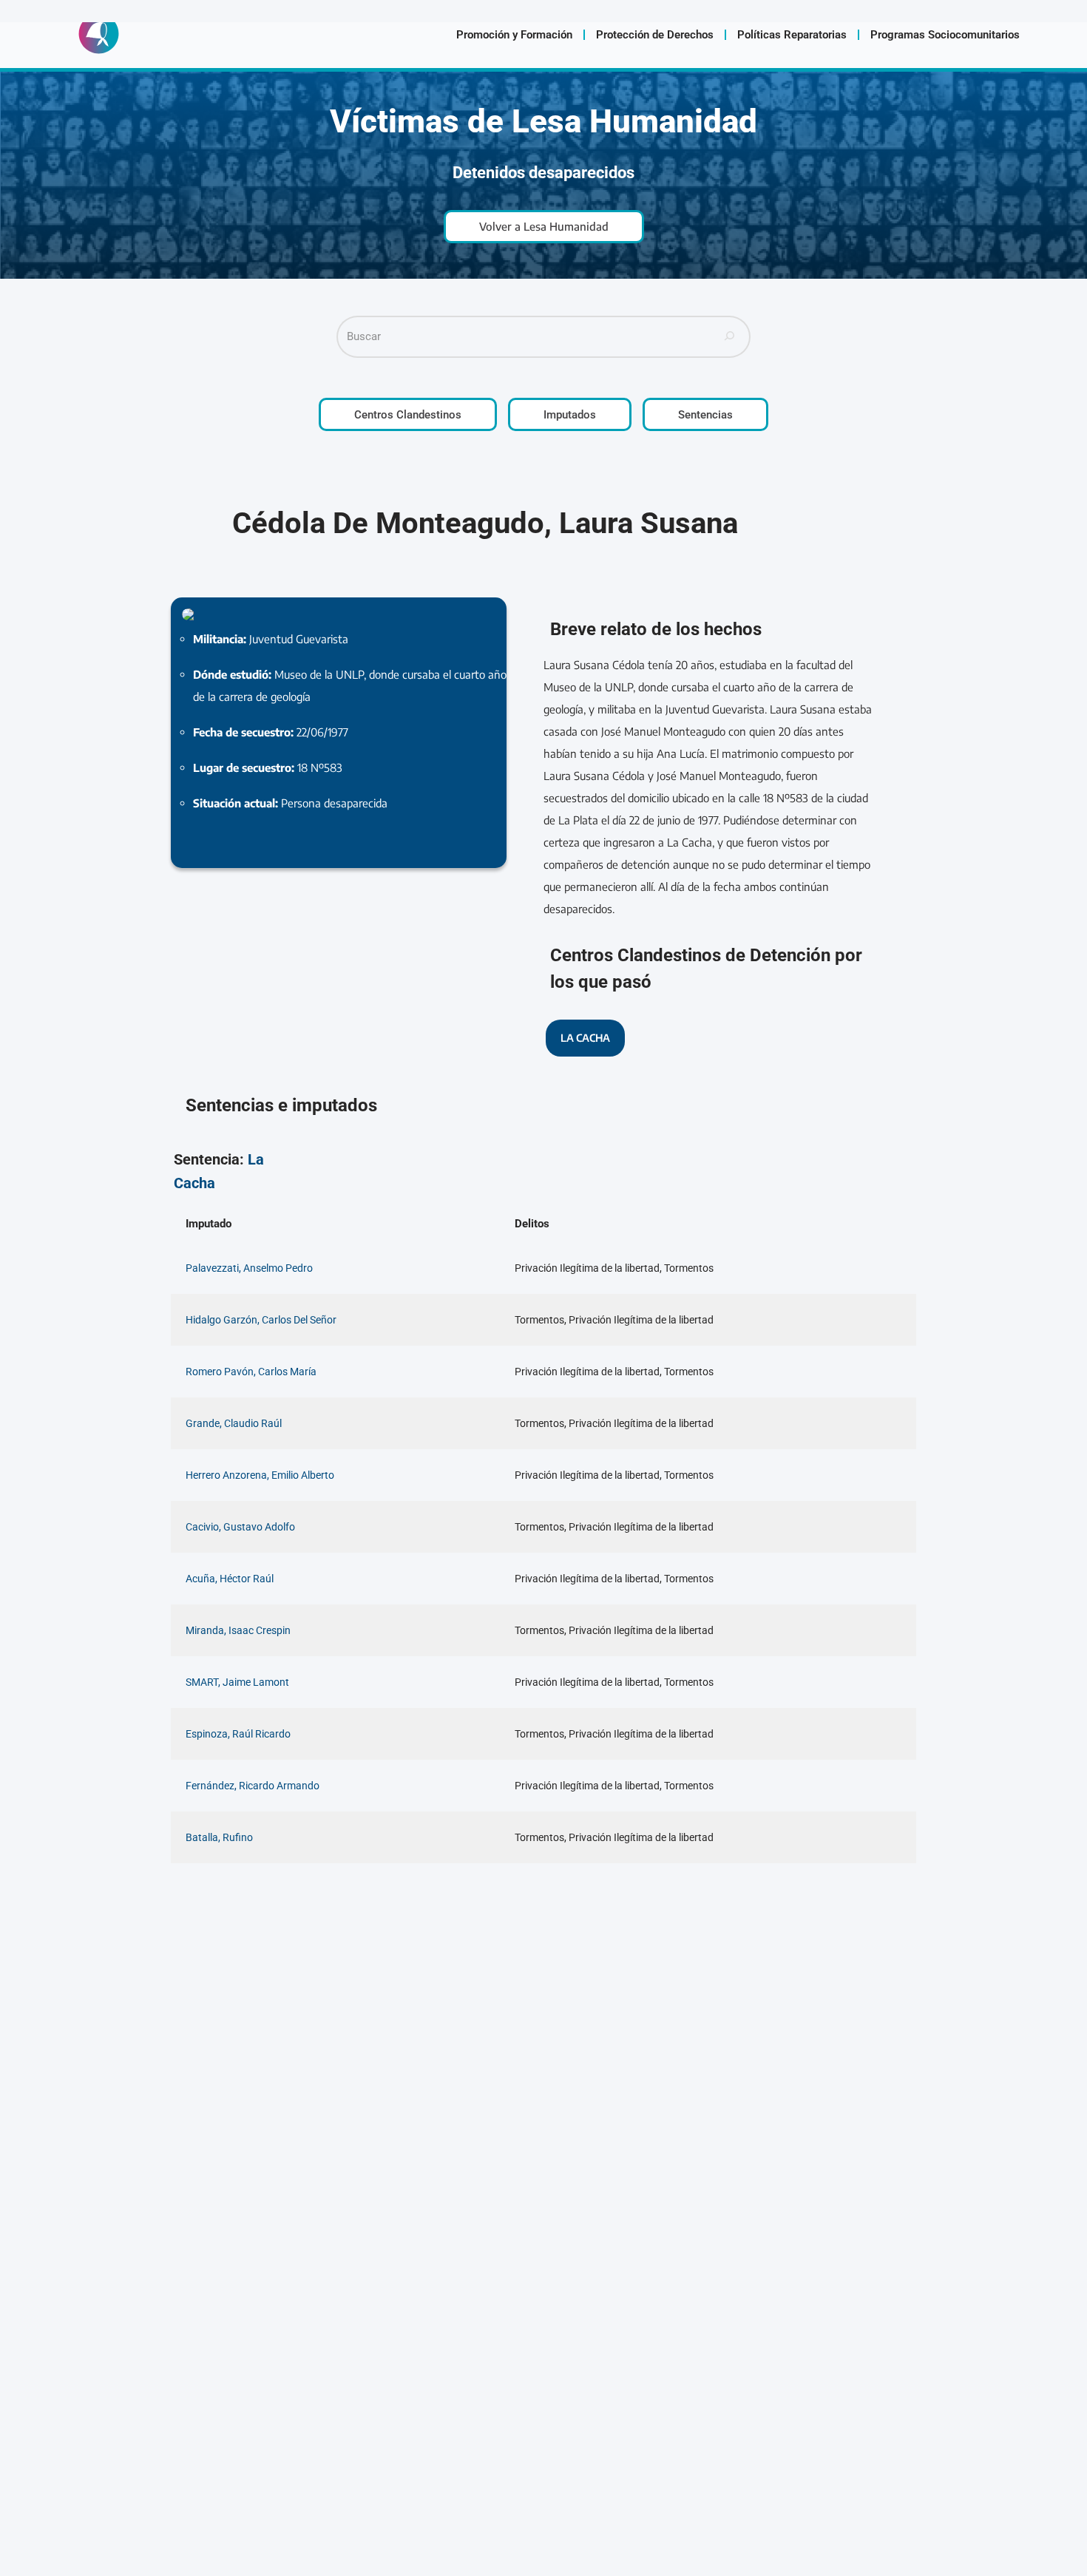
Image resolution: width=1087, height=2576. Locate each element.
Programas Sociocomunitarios (945, 35)
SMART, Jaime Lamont (237, 1682)
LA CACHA (585, 1038)
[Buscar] (730, 337)
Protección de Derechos (655, 35)
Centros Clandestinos (408, 415)
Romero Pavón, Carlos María (251, 1372)
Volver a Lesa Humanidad (544, 226)
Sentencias (705, 415)
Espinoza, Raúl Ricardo (238, 1734)
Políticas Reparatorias (792, 35)
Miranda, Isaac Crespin (238, 1630)
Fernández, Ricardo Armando (253, 1786)
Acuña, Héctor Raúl (230, 1579)
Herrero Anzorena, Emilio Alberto (260, 1475)
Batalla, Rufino (219, 1837)
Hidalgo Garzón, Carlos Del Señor (261, 1320)
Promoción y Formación (514, 35)
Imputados (570, 415)
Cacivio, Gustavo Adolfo (240, 1527)
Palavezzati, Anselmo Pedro (249, 1268)
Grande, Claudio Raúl (234, 1423)
